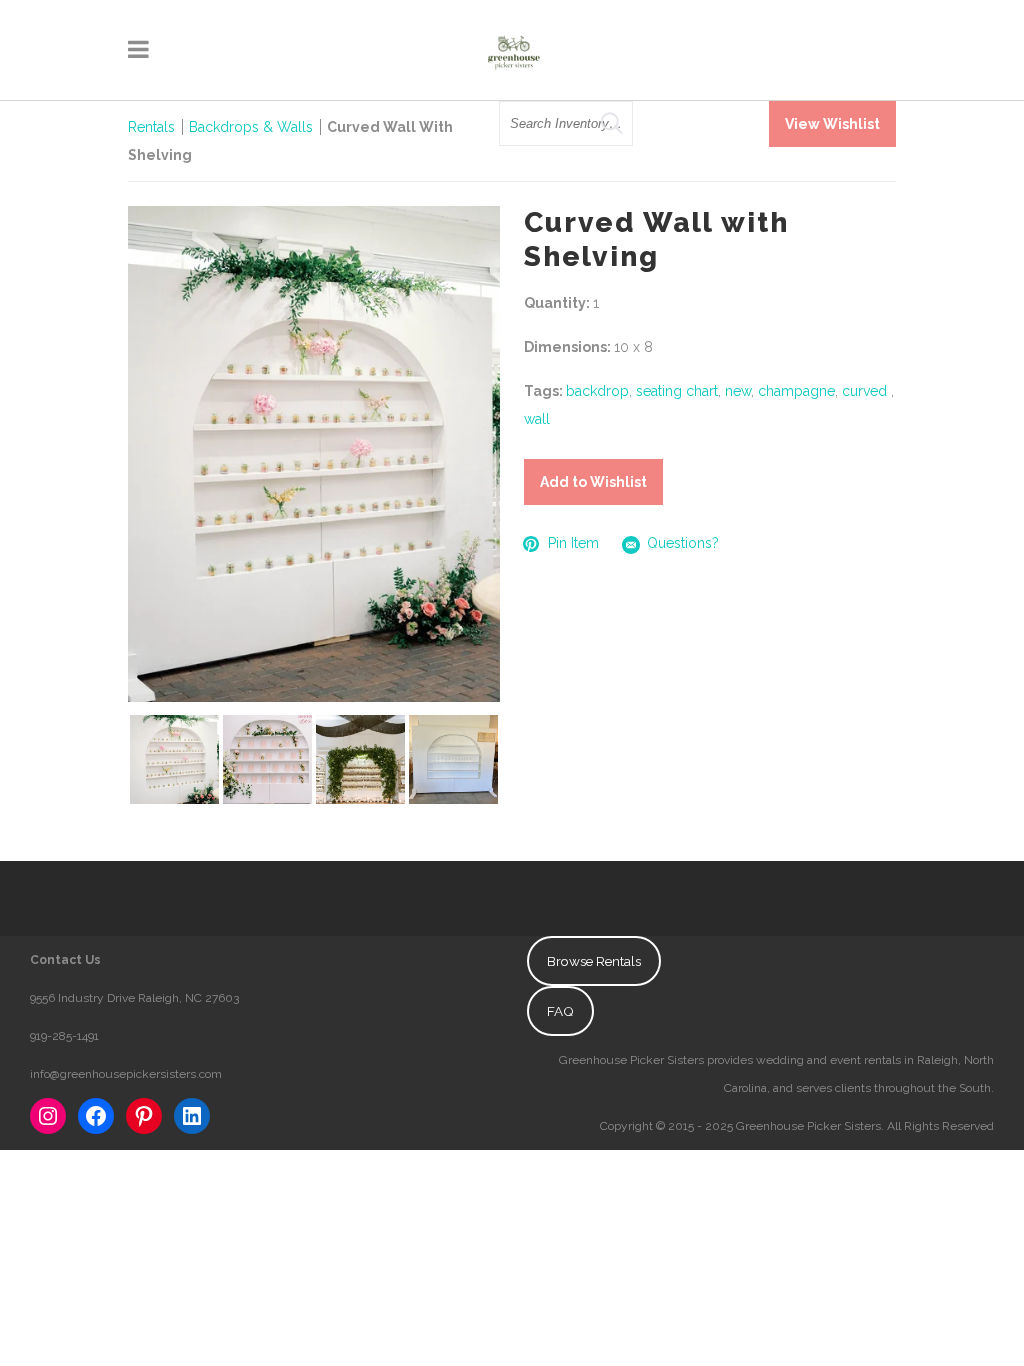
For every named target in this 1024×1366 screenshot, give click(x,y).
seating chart (677, 391)
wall (537, 419)
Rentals (151, 127)
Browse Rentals (594, 961)
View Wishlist (832, 124)
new (738, 391)
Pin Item (573, 543)
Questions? (683, 543)
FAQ (560, 1011)
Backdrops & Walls (251, 127)
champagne (796, 391)
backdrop (597, 391)
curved (866, 391)
